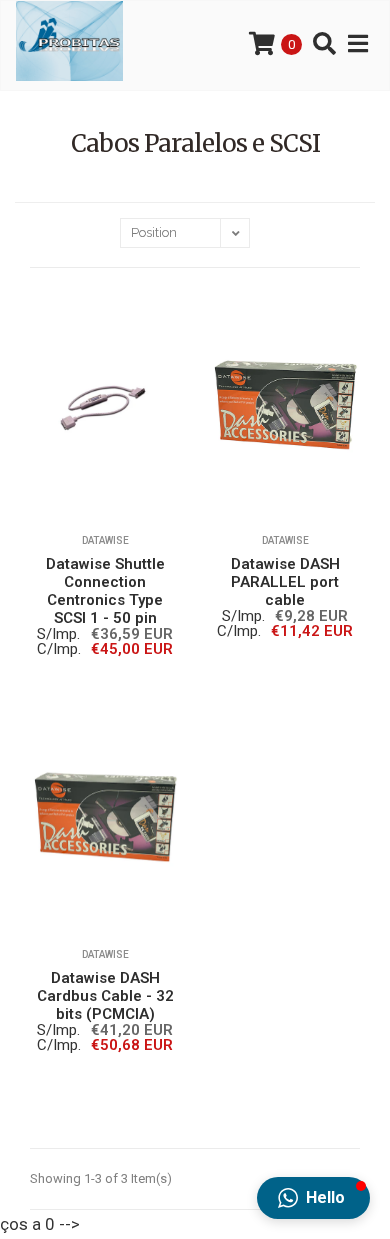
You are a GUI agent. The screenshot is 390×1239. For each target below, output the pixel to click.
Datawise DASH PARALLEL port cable (285, 582)
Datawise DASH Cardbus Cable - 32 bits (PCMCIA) (105, 996)
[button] (313, 1198)
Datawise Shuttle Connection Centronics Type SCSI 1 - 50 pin (105, 591)
